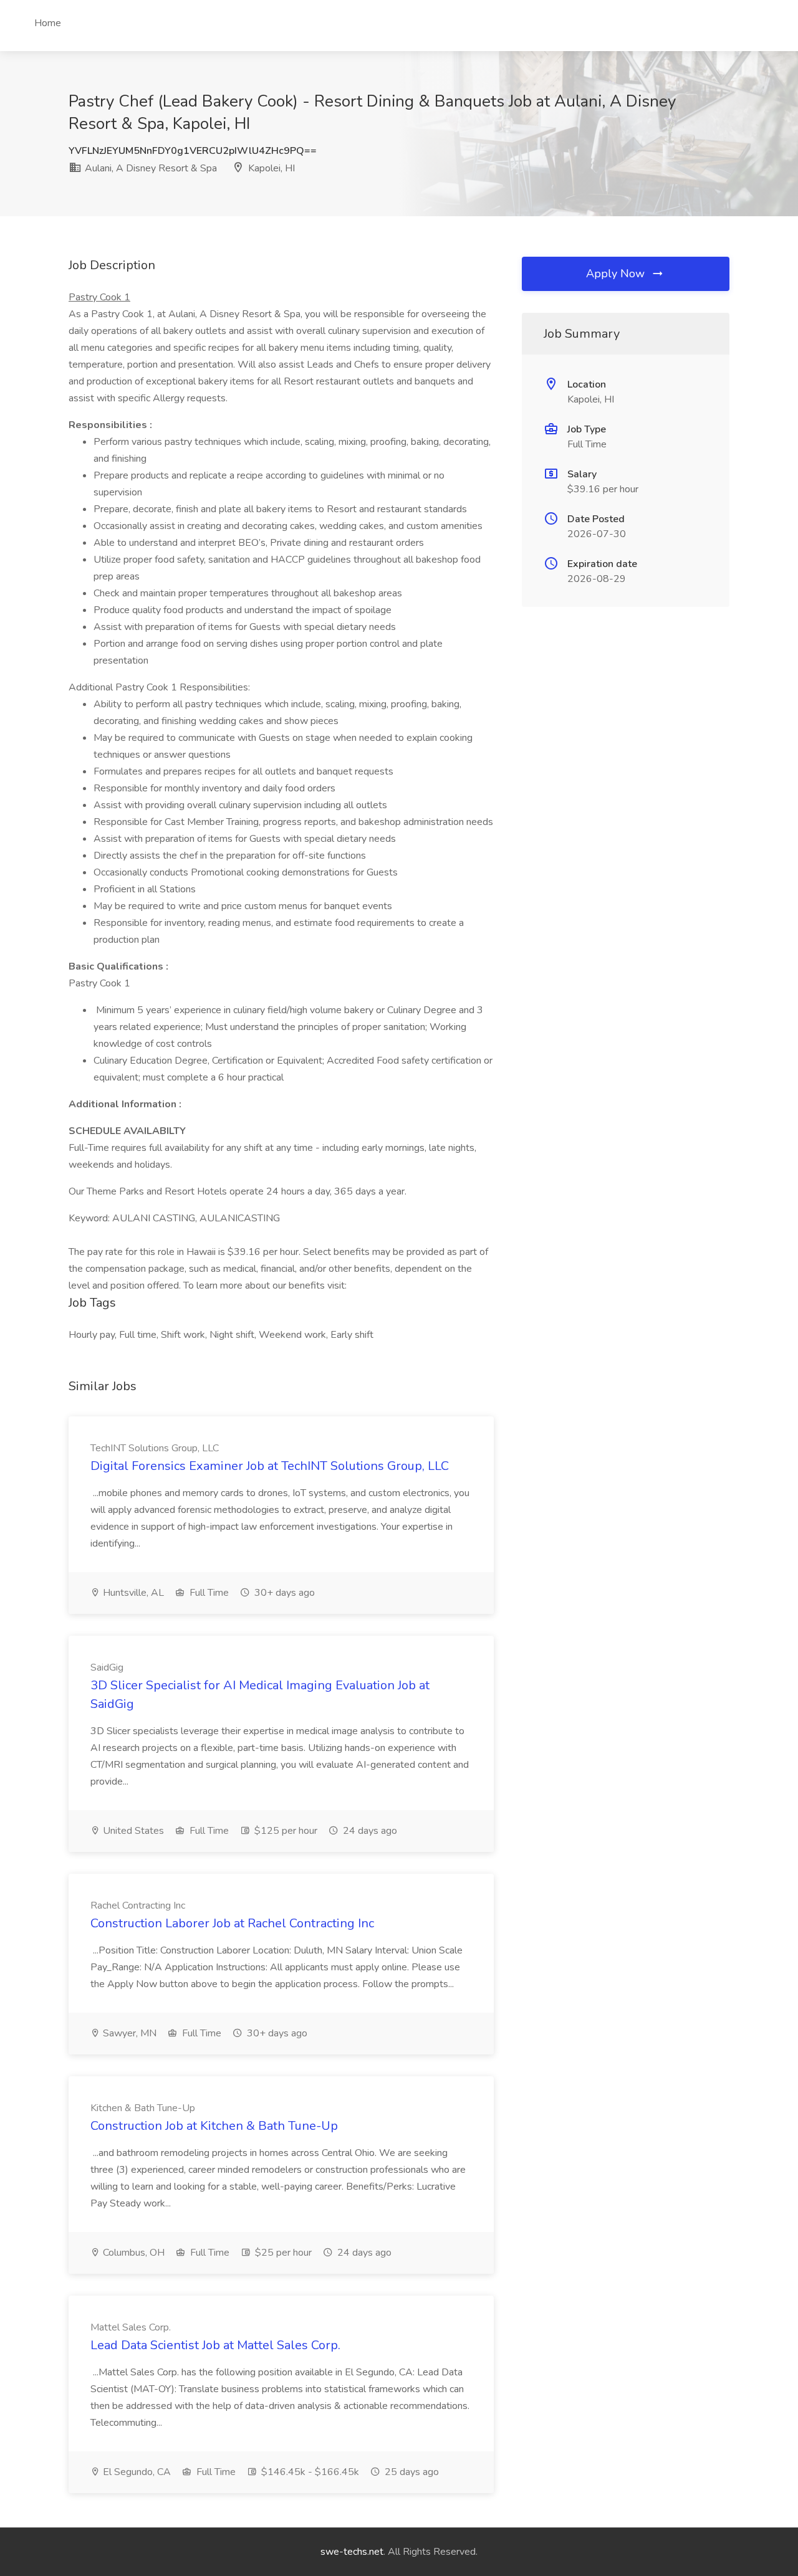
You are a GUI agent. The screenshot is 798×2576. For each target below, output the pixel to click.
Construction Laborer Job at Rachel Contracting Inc (232, 1923)
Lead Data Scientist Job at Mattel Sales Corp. (215, 2345)
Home (48, 23)
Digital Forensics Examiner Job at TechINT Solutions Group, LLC (270, 1466)
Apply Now (617, 274)
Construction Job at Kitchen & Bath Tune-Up (214, 2126)
